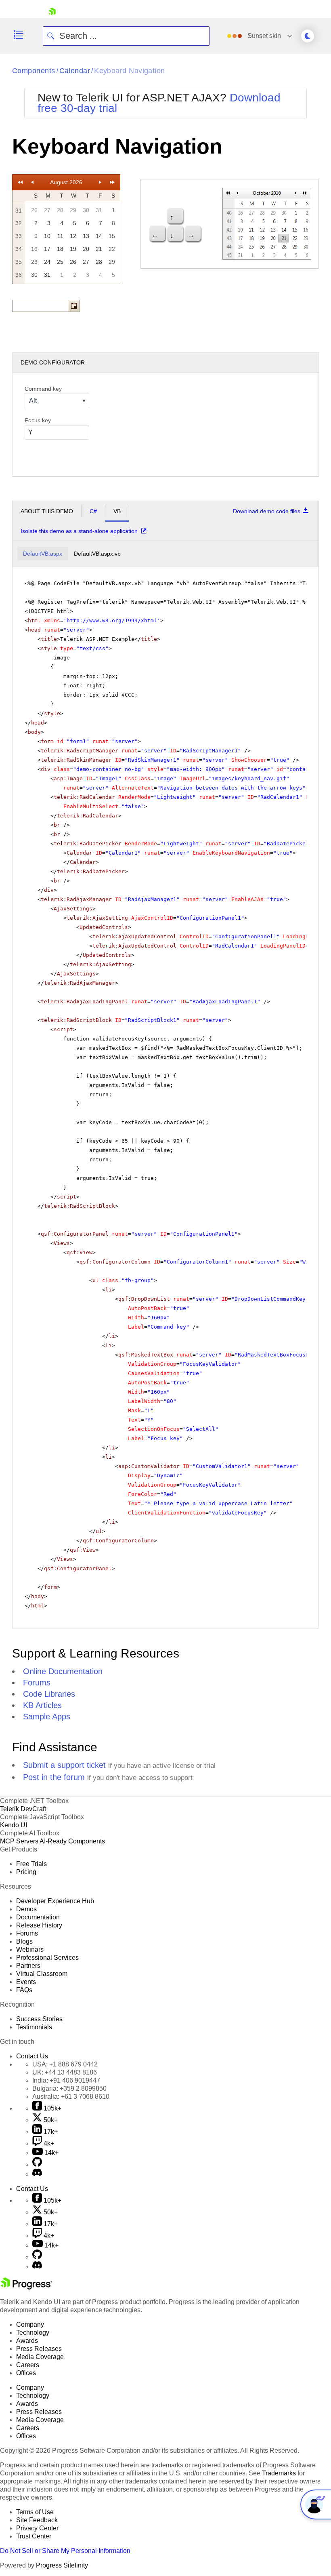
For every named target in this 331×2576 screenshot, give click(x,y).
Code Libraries (49, 1694)
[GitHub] (37, 2164)
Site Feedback (37, 2520)
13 (86, 236)
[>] (100, 182)
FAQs (24, 1990)
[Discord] (37, 2174)
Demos (26, 1909)
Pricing (26, 1872)
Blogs (24, 1941)
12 (73, 236)
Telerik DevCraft (23, 1809)
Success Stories (39, 2019)
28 (60, 210)
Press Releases (39, 2349)
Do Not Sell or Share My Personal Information (65, 2551)
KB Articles (42, 1705)
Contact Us (32, 2056)
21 (99, 249)
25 (60, 262)
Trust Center (34, 2536)
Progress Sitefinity (62, 2565)
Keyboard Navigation (130, 71)
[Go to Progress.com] (26, 2287)
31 (99, 210)
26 (34, 210)
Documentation (38, 1917)
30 (86, 210)
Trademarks (279, 2473)
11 (60, 236)
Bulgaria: (69, 2088)
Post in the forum (54, 1777)
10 (47, 236)
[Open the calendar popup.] (74, 306)
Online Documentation (63, 1671)
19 (73, 249)
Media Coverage (40, 2357)
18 (60, 249)
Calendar (75, 71)
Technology (33, 2333)
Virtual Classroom (42, 1974)
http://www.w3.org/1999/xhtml (112, 620)
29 (73, 210)
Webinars (30, 1949)
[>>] (112, 182)
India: (66, 2080)
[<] (32, 182)
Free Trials (31, 1864)
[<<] (20, 182)
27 (47, 210)
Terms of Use (35, 2512)
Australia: (71, 2097)
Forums (37, 1683)
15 (112, 236)
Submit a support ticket (64, 1765)
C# (93, 511)
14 (99, 236)
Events (26, 1982)
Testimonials (34, 2027)
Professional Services (47, 1958)
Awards (27, 2341)
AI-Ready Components (72, 1841)
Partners (28, 1966)
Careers (28, 2365)
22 (112, 249)
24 (47, 262)
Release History (39, 1925)
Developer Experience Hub (55, 1901)
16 (34, 249)
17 (47, 249)
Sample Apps (47, 1717)
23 (34, 262)
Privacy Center (37, 2528)
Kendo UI (14, 1825)
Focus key (38, 420)
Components (34, 71)
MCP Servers (19, 1841)
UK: (65, 2072)
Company (30, 2324)
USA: (65, 2064)
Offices (26, 2373)
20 (86, 249)
